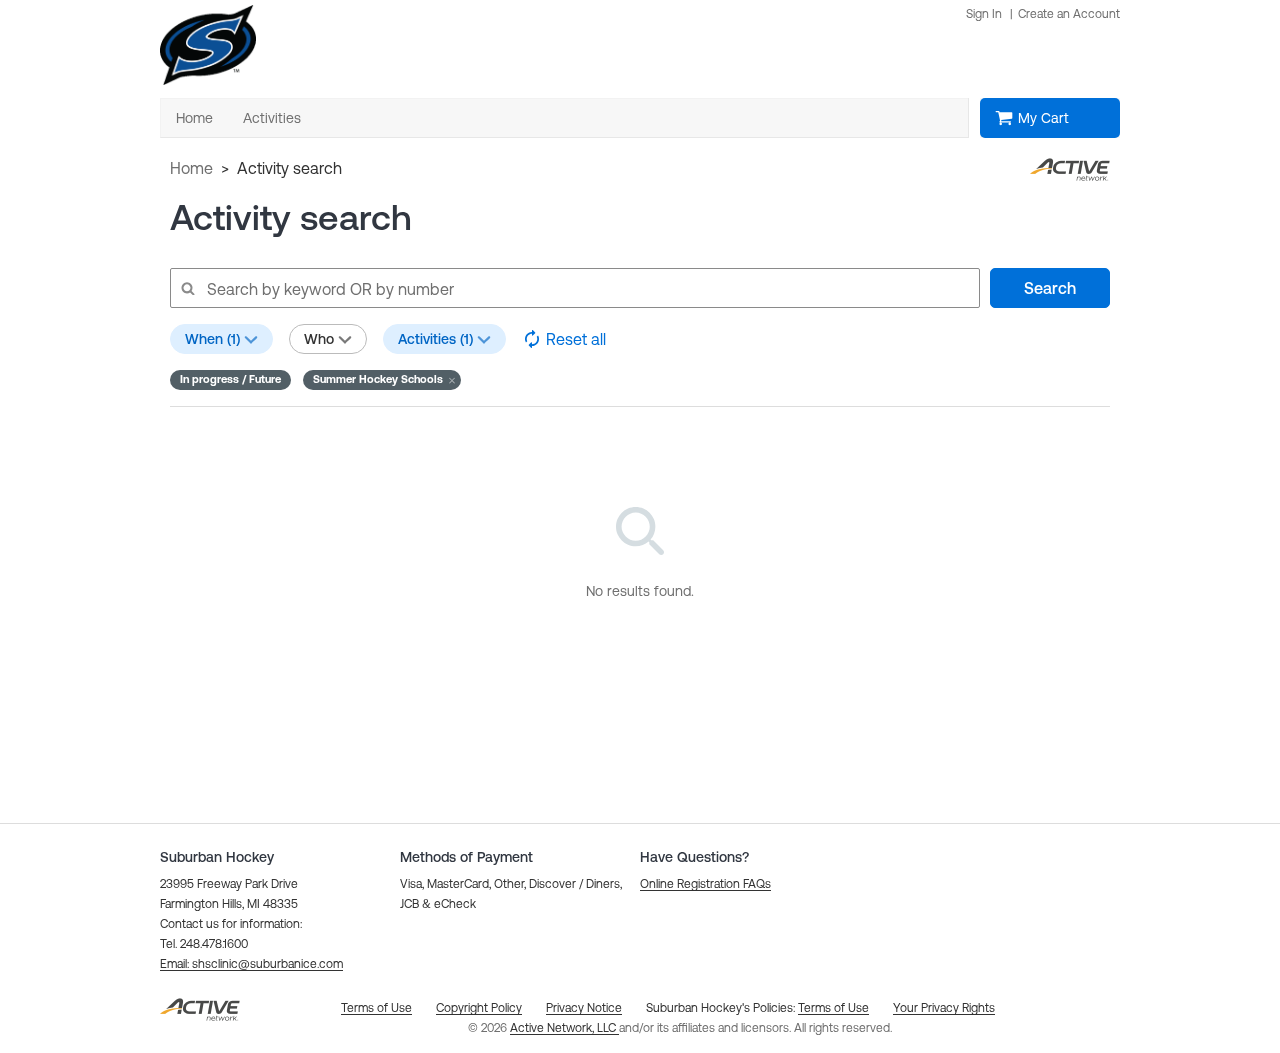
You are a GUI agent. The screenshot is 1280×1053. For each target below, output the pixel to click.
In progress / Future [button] (230, 379)
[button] (382, 380)
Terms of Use (833, 1008)
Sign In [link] (984, 14)
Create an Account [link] (1069, 14)
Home (191, 168)
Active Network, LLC (564, 1028)
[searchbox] (574, 288)
